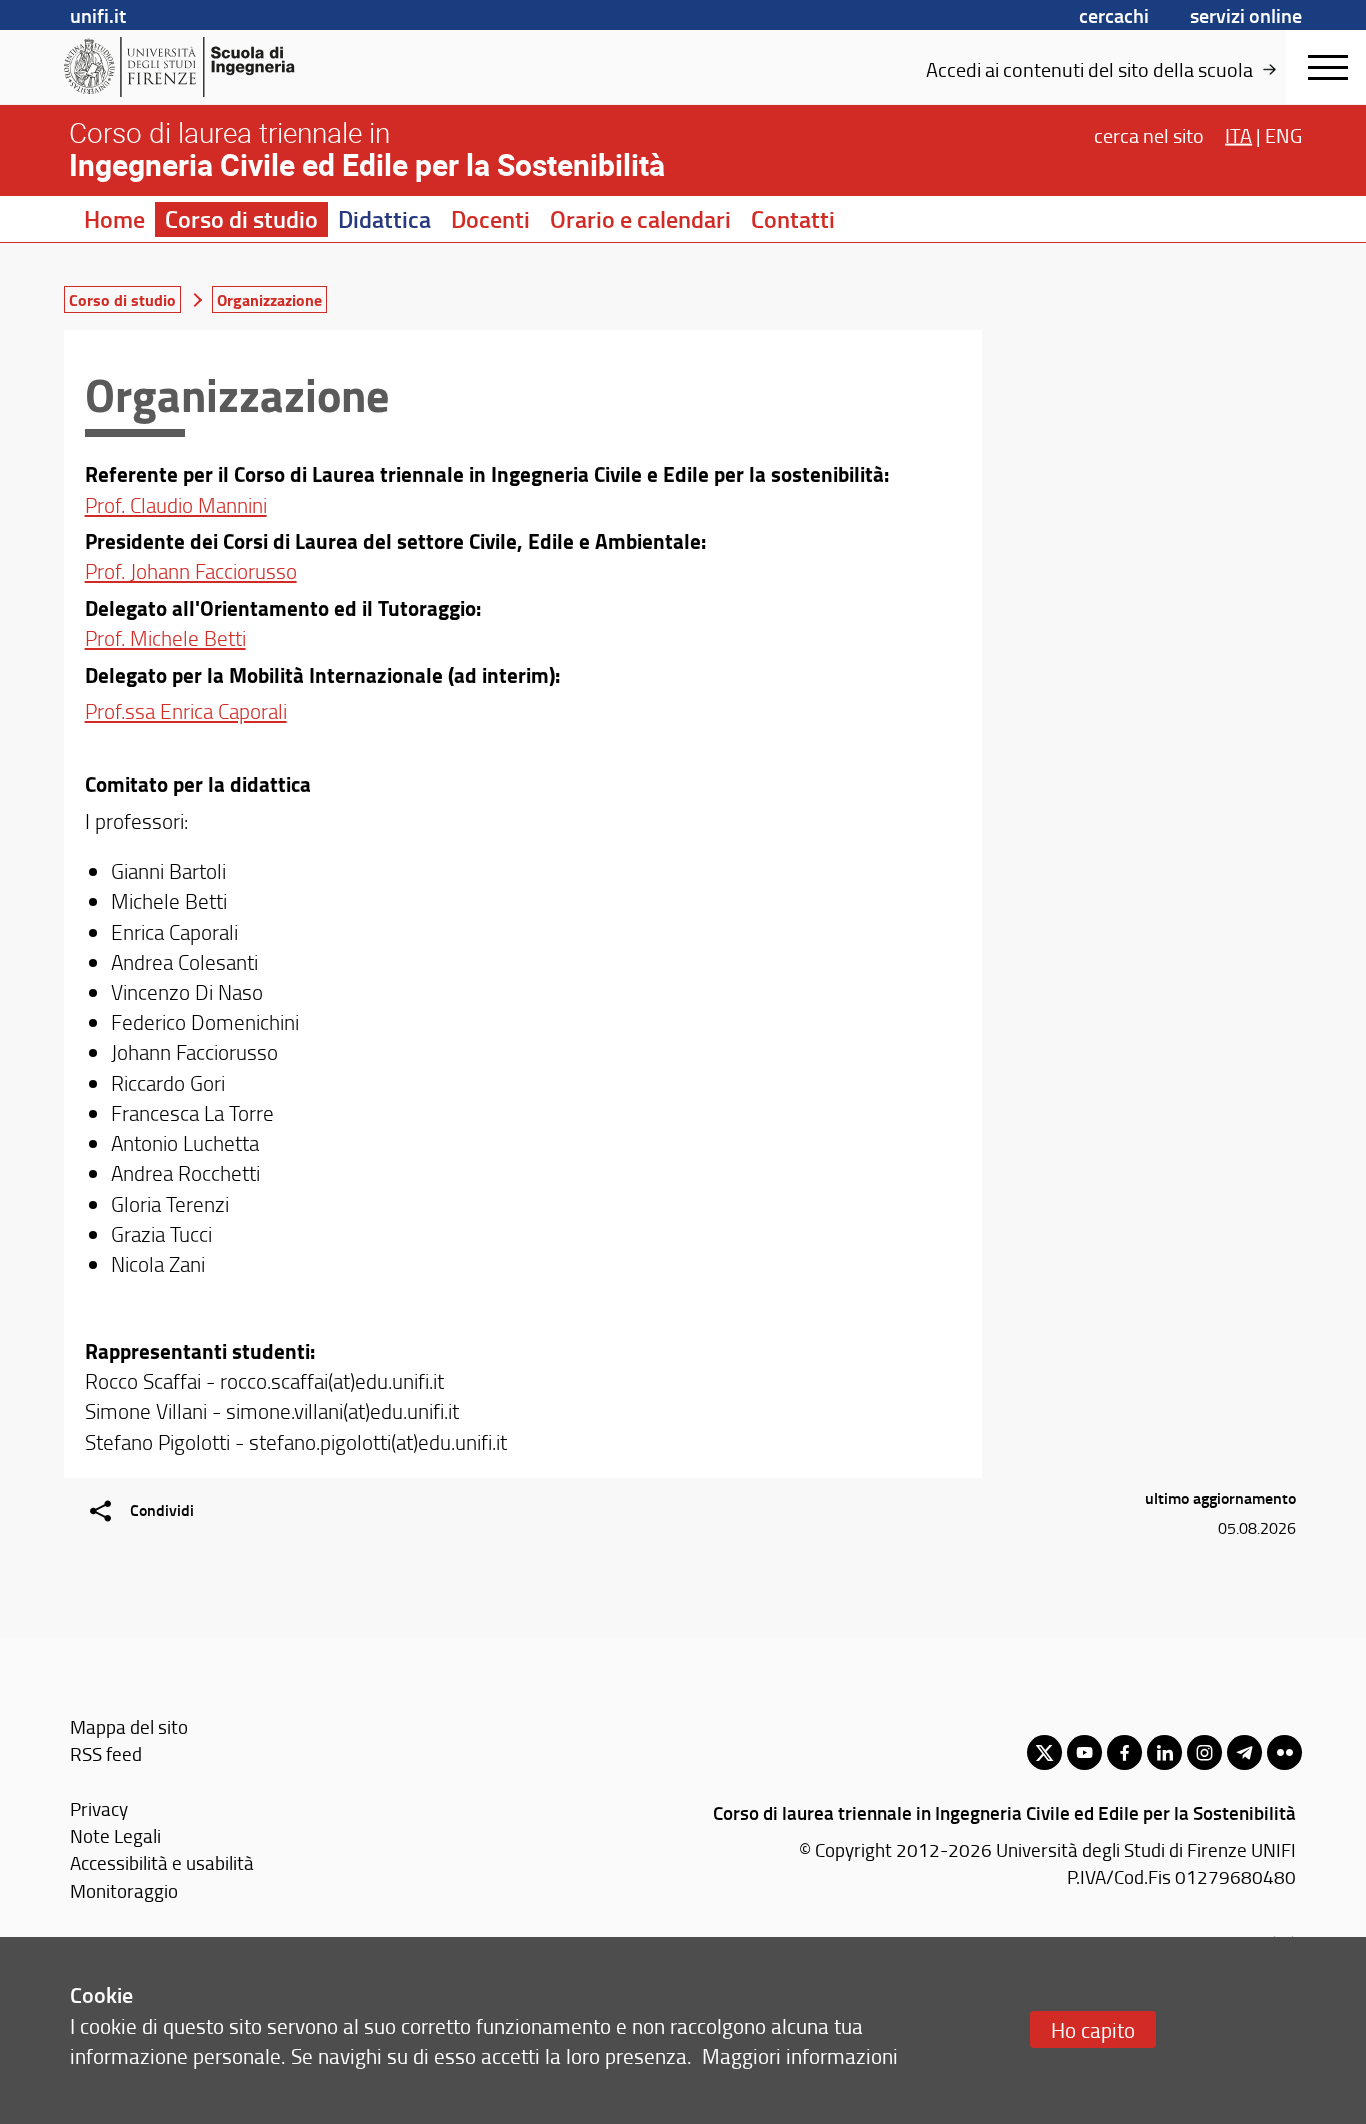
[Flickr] (1284, 1752)
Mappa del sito (129, 1726)
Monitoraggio (124, 1890)
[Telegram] (1244, 1752)
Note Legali (115, 1835)
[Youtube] (1084, 1752)
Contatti (793, 219)
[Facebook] (1124, 1752)
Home (114, 219)
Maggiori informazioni (800, 2055)
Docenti (490, 219)
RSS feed (106, 1753)
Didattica (384, 219)
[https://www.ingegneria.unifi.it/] (218, 67)
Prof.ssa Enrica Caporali (186, 710)
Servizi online (1246, 15)
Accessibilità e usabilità (162, 1862)
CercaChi (1114, 15)
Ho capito (1093, 2029)
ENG (1283, 134)
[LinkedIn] (1164, 1752)
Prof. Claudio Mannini (176, 504)
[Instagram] (1204, 1752)
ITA (1238, 134)
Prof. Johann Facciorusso (191, 570)
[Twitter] (1044, 1752)
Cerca (1149, 134)
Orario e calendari (640, 219)
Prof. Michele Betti (165, 637)
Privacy (99, 1808)
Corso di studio (241, 219)
